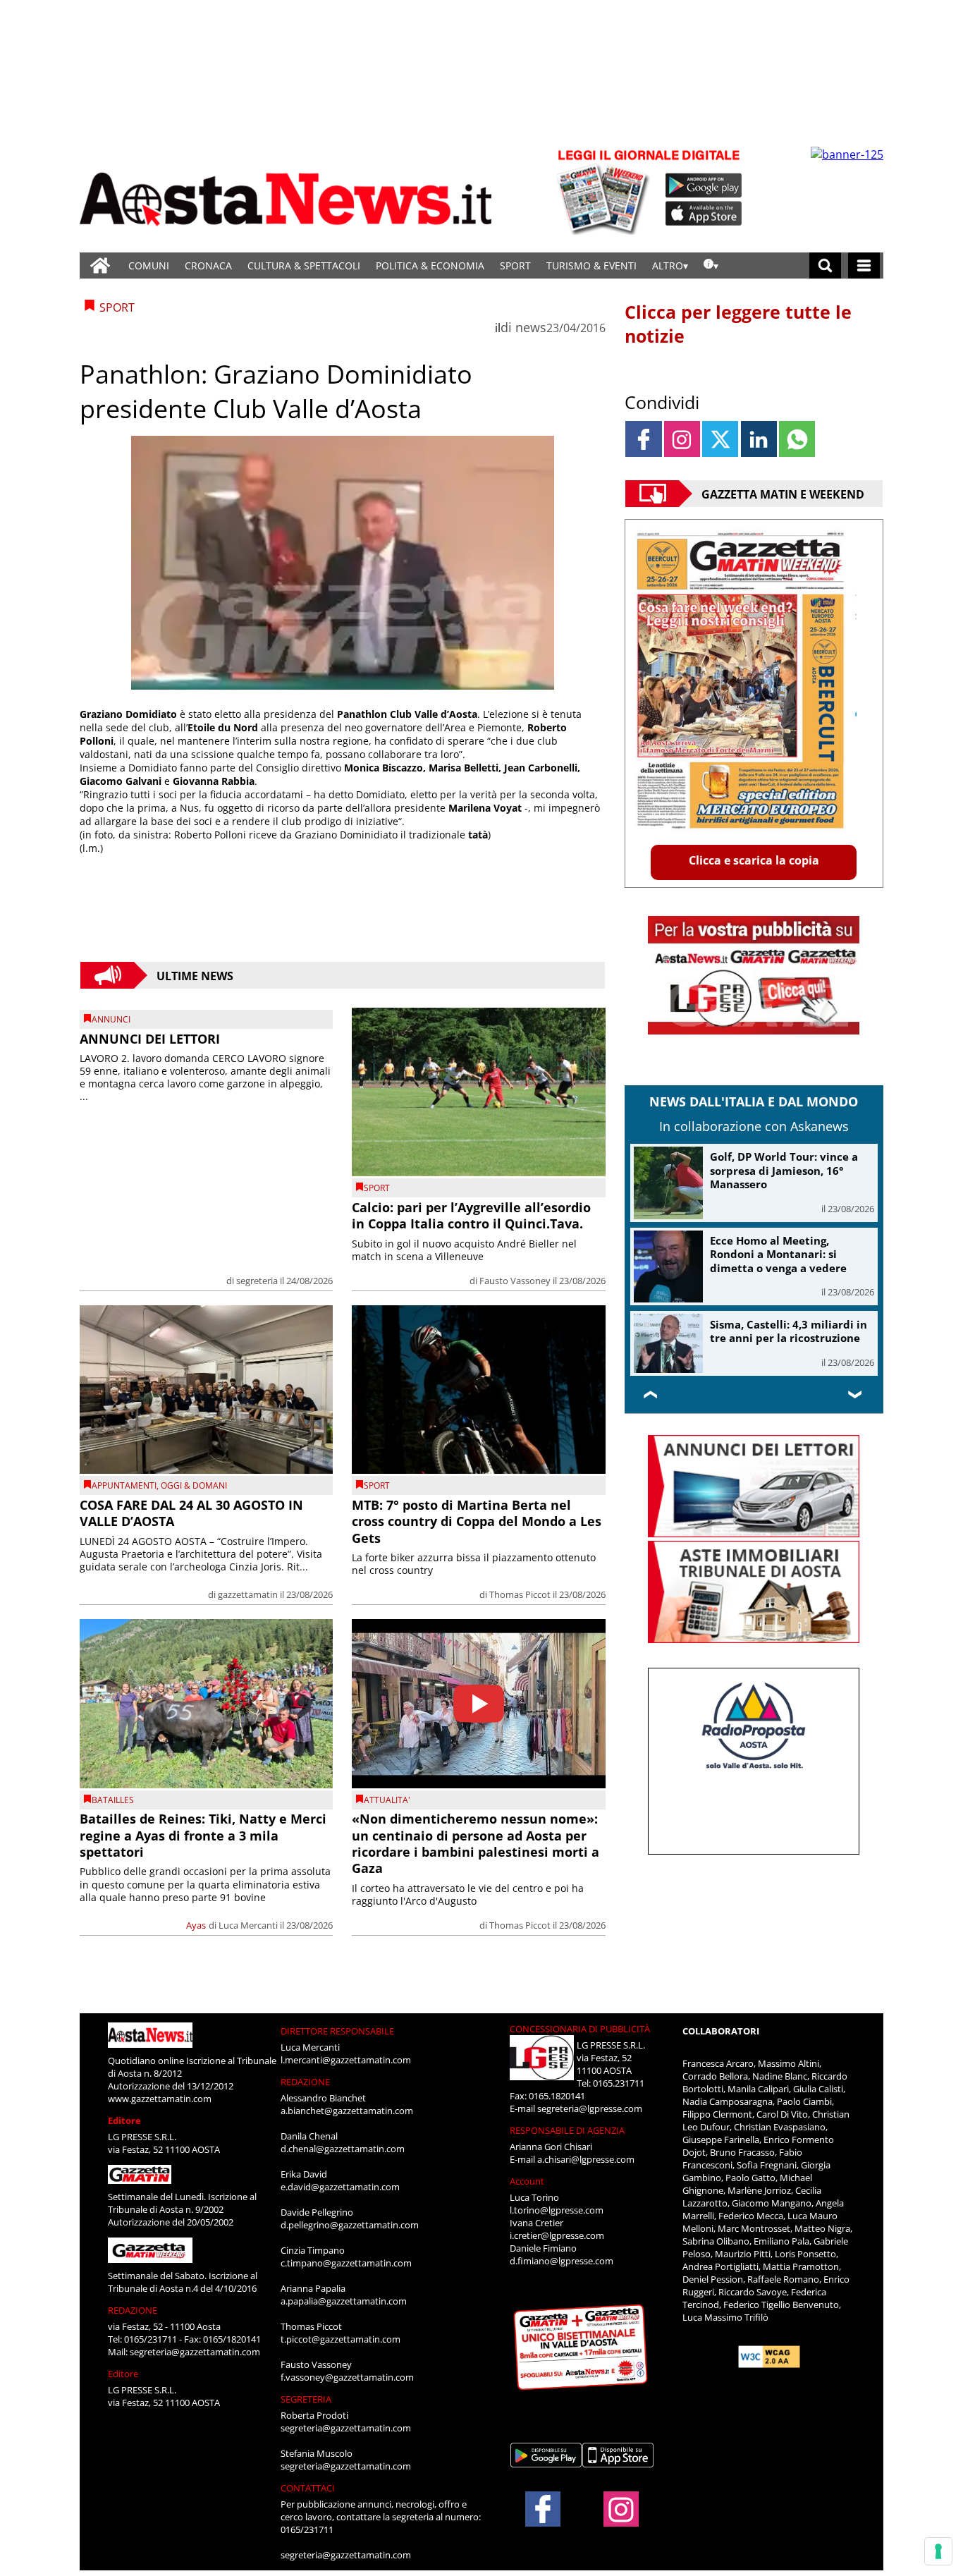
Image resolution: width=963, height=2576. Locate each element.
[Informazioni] (711, 265)
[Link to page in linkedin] (759, 439)
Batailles (113, 1800)
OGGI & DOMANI (194, 1485)
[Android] (704, 185)
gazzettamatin (248, 1594)
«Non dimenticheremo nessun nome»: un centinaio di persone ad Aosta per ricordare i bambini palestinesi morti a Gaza (476, 1843)
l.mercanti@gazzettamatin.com (346, 2060)
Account (527, 2181)
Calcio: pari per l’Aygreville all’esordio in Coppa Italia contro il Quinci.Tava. (471, 1215)
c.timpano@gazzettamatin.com (346, 2263)
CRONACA (208, 265)
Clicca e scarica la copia (754, 860)
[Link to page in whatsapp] (797, 439)
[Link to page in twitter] (720, 439)
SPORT (515, 265)
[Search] (825, 265)
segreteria (257, 1281)
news (531, 327)
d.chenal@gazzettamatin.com (343, 2149)
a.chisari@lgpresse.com (586, 2159)
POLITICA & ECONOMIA (430, 265)
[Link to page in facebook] (643, 439)
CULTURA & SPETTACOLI (304, 265)
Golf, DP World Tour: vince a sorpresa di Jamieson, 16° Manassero (784, 1170)
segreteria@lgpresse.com (590, 2108)
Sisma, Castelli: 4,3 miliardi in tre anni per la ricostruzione (789, 1331)
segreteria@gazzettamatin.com (195, 2352)
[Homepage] (100, 265)
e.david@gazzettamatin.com (340, 2187)
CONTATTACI (308, 2488)
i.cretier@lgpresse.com (557, 2235)
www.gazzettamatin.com (160, 2099)
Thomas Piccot (520, 1594)
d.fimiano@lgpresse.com (562, 2261)
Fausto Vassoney (515, 1281)
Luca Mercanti (248, 1925)
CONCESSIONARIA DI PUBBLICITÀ (580, 2029)
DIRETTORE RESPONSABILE (337, 2031)
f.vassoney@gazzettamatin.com (347, 2377)
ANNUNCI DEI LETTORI (150, 1039)
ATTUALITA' (387, 1800)
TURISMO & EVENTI (591, 265)
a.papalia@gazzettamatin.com (344, 2301)
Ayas (196, 1925)
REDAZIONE (133, 2310)
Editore (124, 2120)
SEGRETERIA (306, 2399)
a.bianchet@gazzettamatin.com (347, 2111)
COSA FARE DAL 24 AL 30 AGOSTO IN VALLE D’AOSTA (191, 1513)
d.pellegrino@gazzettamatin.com (350, 2225)
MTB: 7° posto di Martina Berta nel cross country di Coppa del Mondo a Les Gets (477, 1521)
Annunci (111, 1019)
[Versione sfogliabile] (606, 191)
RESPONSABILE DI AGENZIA (567, 2130)
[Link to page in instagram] (682, 439)
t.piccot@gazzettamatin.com (341, 2339)
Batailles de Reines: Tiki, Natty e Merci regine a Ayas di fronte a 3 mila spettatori (203, 1835)
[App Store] (704, 214)
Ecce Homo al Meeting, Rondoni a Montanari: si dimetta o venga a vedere (778, 1254)
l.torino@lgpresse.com (557, 2210)
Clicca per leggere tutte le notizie (738, 324)
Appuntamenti (124, 1485)
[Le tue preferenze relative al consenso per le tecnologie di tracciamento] (938, 2551)
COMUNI (149, 265)
